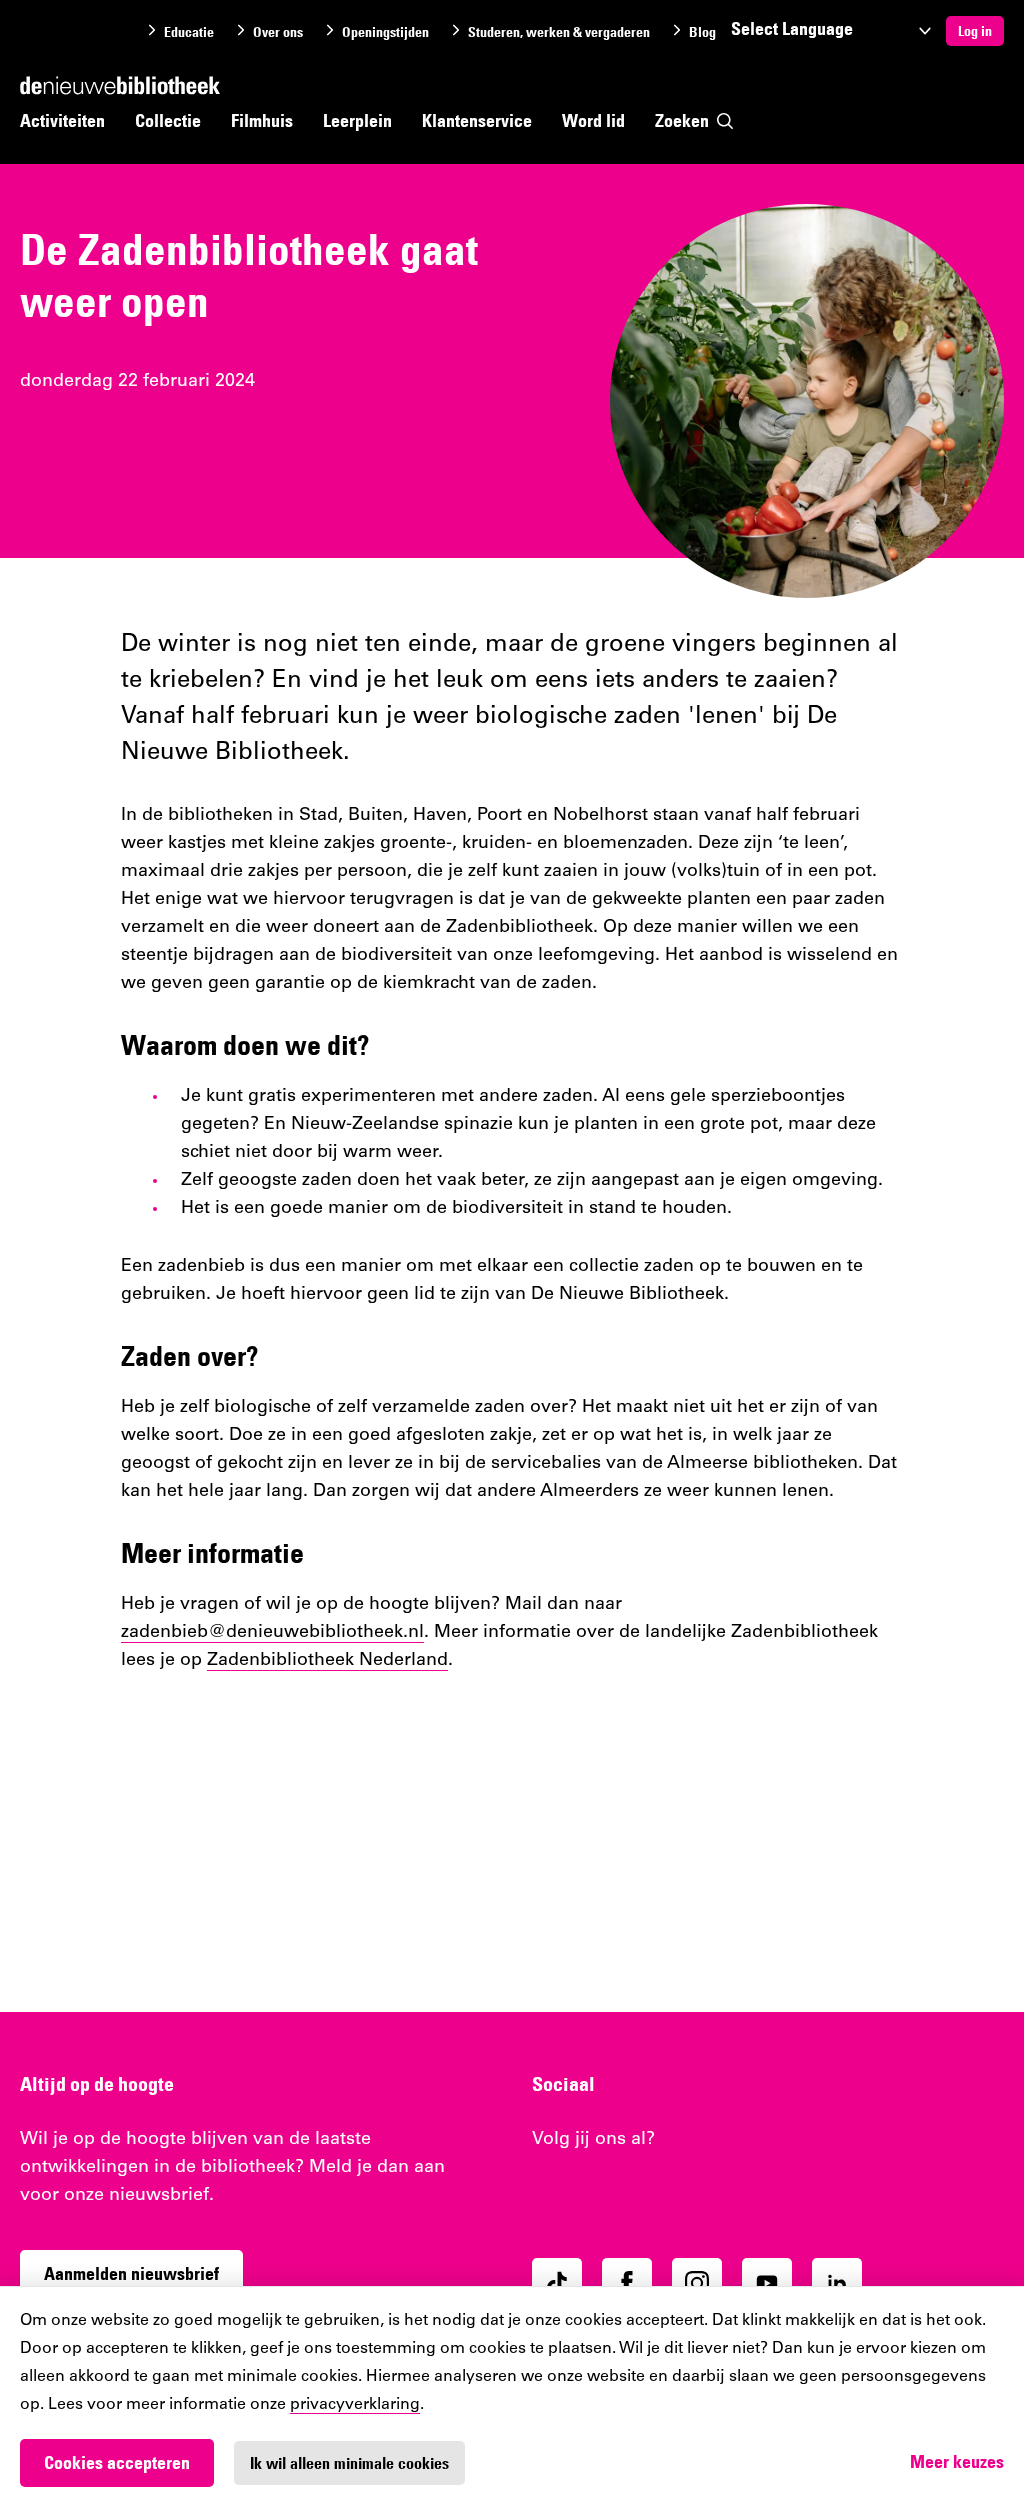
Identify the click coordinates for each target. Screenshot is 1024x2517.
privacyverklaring (355, 2405)
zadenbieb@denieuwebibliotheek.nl (272, 1633)
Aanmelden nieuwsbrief (131, 2273)
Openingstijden (385, 32)
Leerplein (357, 120)
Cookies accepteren (117, 2462)
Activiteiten (62, 120)
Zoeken (682, 120)
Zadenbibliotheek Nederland (327, 1661)
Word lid (593, 120)
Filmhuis (262, 120)
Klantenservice (477, 120)
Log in (975, 31)
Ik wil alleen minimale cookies (349, 2463)
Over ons (278, 32)
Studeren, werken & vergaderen (559, 32)
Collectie (168, 120)
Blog (702, 32)
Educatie (189, 32)
